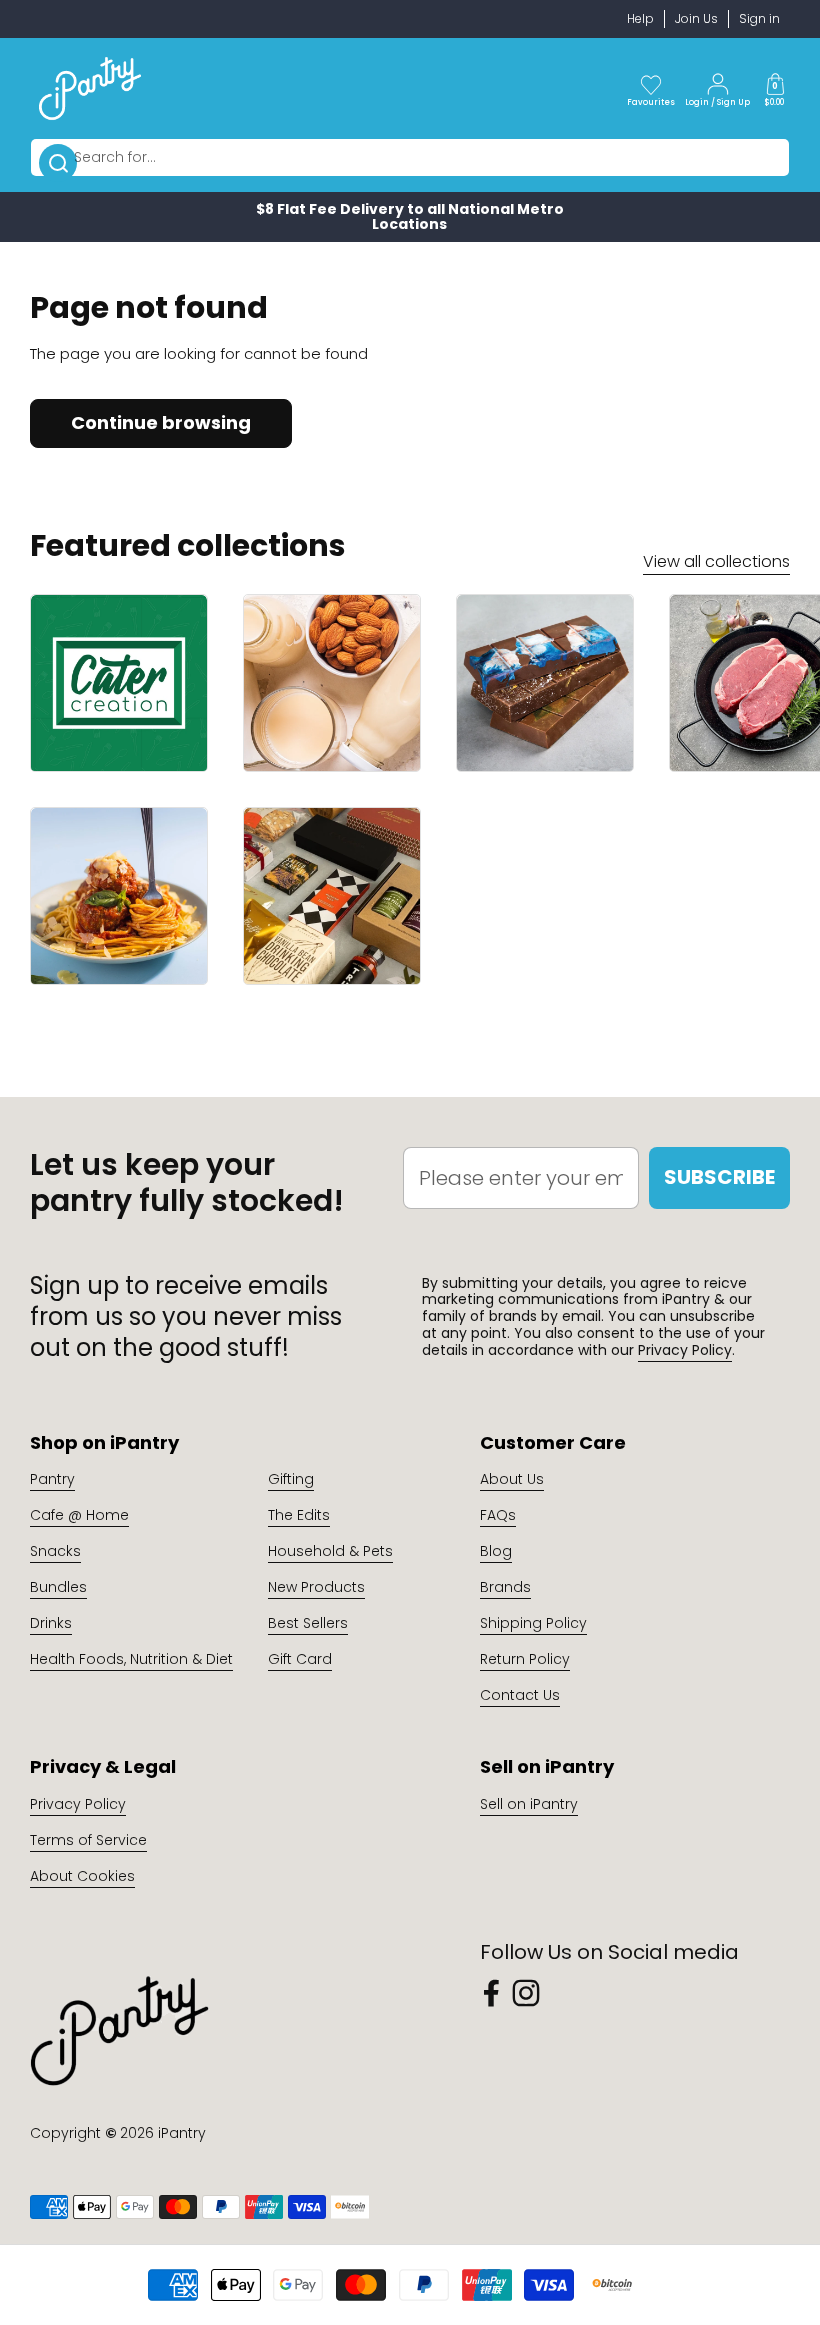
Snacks (55, 1551)
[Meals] (119, 896)
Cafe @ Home (79, 1515)
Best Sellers (308, 1623)
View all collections (716, 561)
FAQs (498, 1515)
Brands (505, 1587)
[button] (775, 88)
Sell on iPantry (529, 1804)
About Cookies (82, 1876)
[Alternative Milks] (332, 683)
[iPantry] (90, 88)
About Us (512, 1479)
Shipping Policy (533, 1623)
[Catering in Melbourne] (119, 683)
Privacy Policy (685, 1350)
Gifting (291, 1479)
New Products (316, 1587)
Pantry (52, 1479)
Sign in (759, 18)
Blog (496, 1551)
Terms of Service (88, 1840)
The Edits (299, 1515)
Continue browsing (161, 422)
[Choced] (545, 683)
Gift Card (300, 1659)
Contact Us (520, 1695)
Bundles (58, 1587)
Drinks (51, 1623)
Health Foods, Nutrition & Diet (131, 1659)
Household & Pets (330, 1551)
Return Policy (525, 1659)
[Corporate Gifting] (332, 896)
